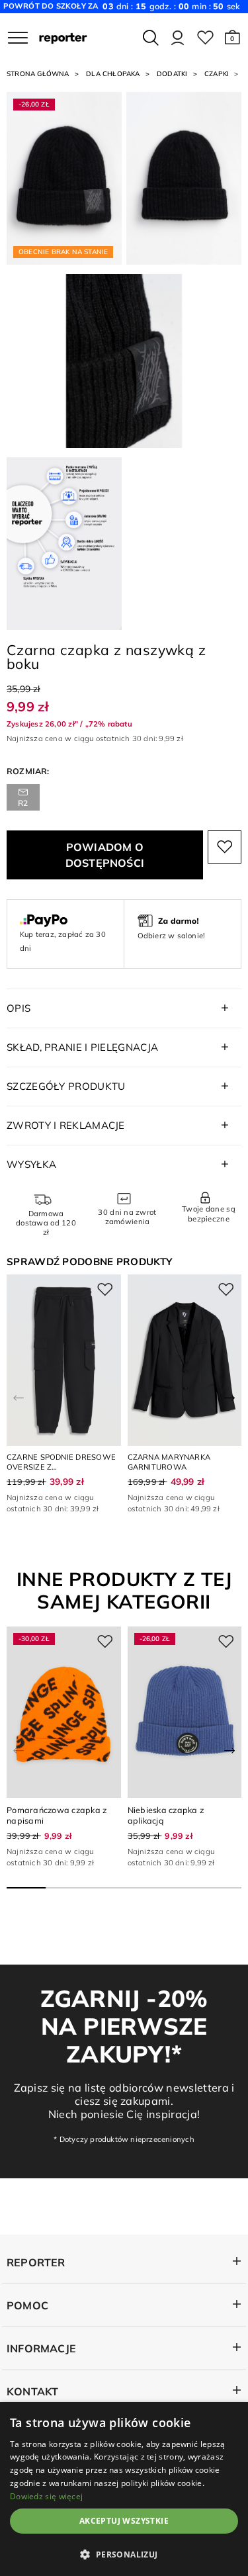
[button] (232, 38)
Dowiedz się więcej (46, 2496)
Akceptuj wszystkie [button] (124, 2521)
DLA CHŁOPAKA (113, 74)
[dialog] (124, 2489)
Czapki (217, 74)
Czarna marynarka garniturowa (169, 1462)
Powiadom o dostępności (105, 855)
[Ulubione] (205, 38)
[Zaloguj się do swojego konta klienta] (178, 38)
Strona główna (38, 74)
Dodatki (172, 74)
